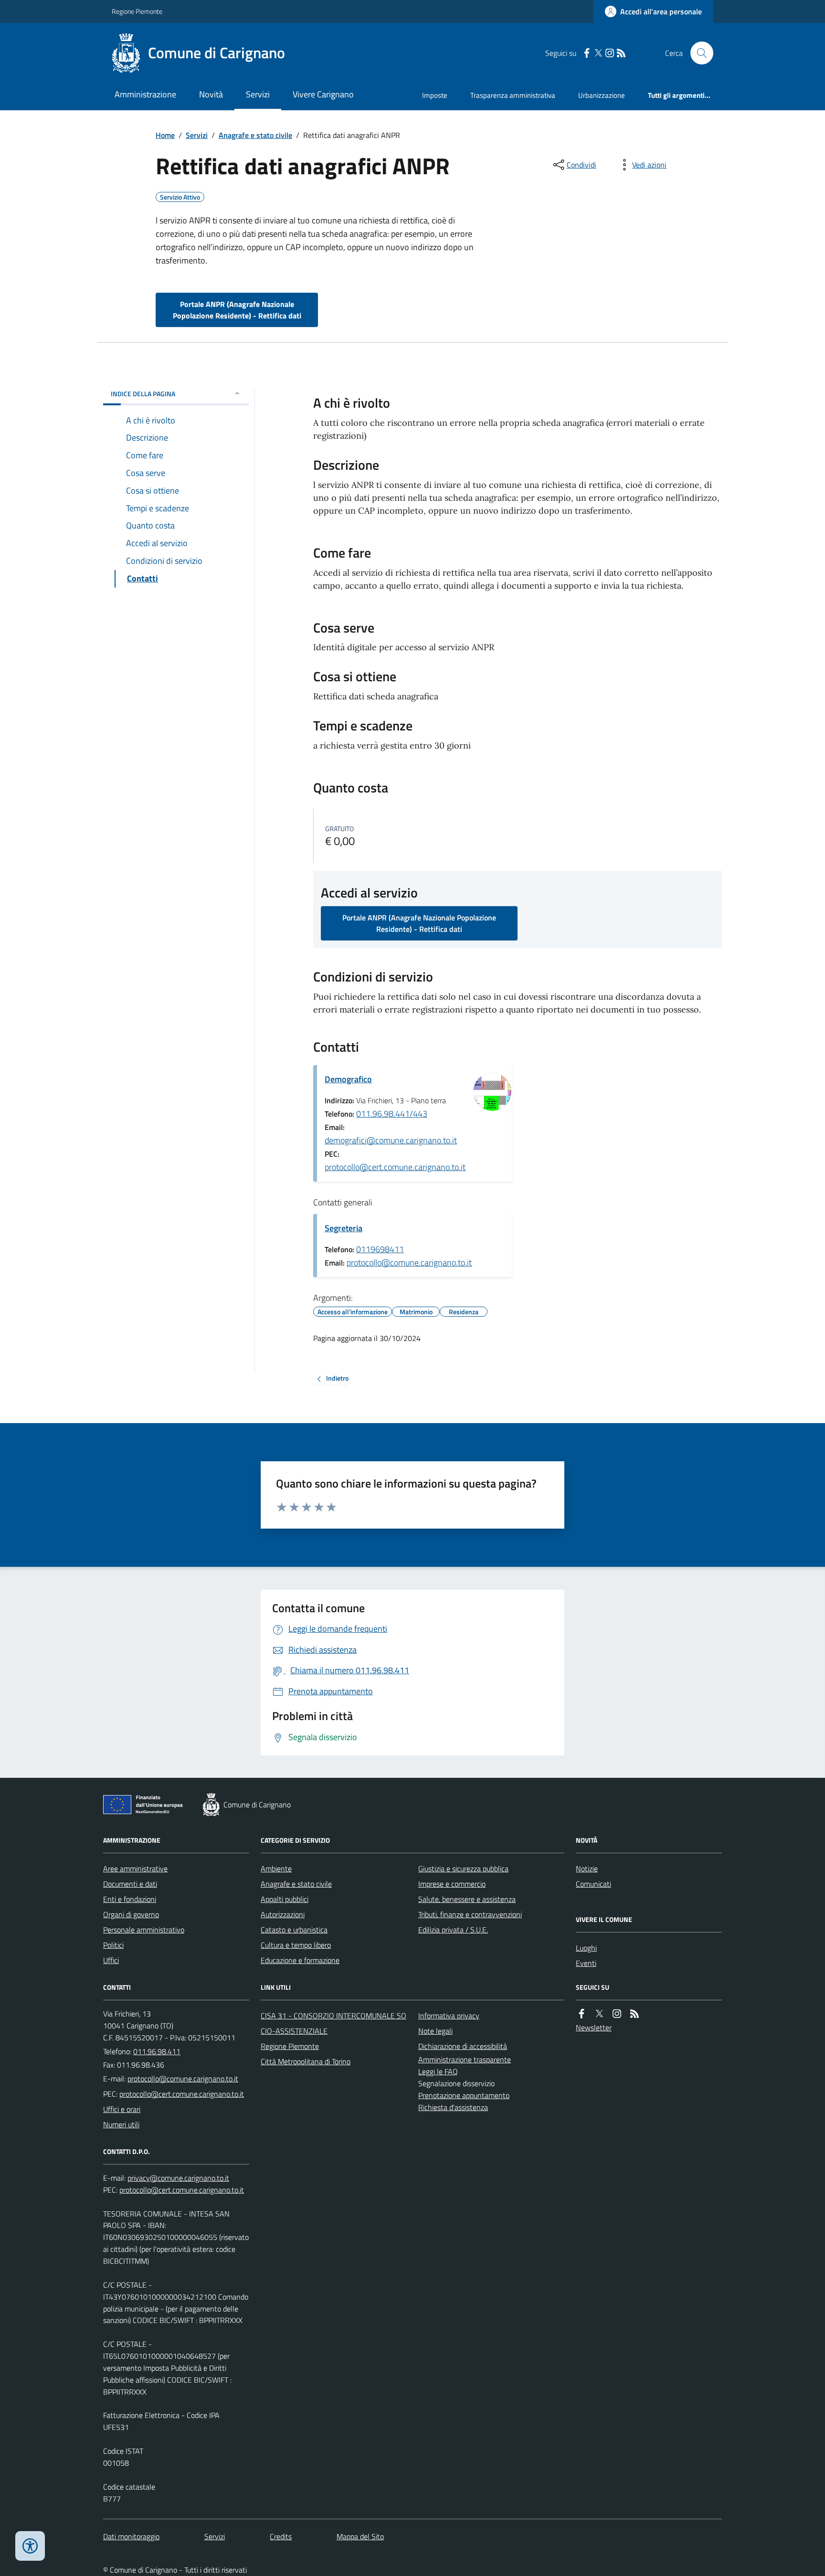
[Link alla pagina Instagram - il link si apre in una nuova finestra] (610, 53)
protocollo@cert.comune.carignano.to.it (395, 1167)
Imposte (435, 95)
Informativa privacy (449, 2016)
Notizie (587, 1869)
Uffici (111, 1960)
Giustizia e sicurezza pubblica (463, 1869)
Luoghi (586, 1948)
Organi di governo (131, 1914)
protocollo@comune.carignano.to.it (409, 1262)
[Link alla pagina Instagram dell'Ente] (617, 2014)
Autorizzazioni (283, 1914)
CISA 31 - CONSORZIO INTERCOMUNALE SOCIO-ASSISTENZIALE (333, 2023)
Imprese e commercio (452, 1884)
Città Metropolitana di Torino (306, 2061)
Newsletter (594, 2027)
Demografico (348, 1079)
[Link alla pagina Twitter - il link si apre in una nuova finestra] (598, 53)
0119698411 (380, 1249)
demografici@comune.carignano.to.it (391, 1140)
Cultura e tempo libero (296, 1945)
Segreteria (344, 1228)
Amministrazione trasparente (465, 2059)
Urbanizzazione (602, 95)
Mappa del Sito (360, 2536)
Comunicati (593, 1884)
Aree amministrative (135, 1869)
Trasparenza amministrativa (513, 95)
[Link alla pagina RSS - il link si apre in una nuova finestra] (621, 53)
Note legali (435, 2031)
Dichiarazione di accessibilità (463, 2046)
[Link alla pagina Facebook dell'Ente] (582, 2014)
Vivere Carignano (323, 94)
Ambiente (276, 1869)
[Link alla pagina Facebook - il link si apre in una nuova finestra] (587, 53)
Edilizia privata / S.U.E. (453, 1930)
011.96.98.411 (157, 2051)
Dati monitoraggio (131, 2536)
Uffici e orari (122, 2109)
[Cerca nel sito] (698, 53)
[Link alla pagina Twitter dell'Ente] (599, 2014)
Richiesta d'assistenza (453, 2107)
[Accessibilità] (30, 2546)
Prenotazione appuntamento (464, 2095)
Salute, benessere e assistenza (467, 1899)
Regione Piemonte (137, 11)
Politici (113, 1945)
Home (165, 135)
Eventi (586, 1963)
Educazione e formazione (300, 1960)
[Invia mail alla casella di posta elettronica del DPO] (178, 2178)
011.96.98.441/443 (392, 1114)
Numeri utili (121, 2124)
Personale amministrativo (144, 1930)
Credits (281, 2536)
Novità (211, 94)
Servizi (258, 94)
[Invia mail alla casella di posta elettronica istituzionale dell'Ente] (183, 2079)
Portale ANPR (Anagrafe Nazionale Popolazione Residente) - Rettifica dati (237, 310)
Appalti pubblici (285, 1899)
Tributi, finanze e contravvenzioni (470, 1914)
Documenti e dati (130, 1884)
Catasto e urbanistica (294, 1930)
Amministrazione (145, 94)
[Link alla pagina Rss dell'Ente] (635, 2014)
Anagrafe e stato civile (255, 135)
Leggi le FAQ (438, 2071)
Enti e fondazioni (130, 1899)
